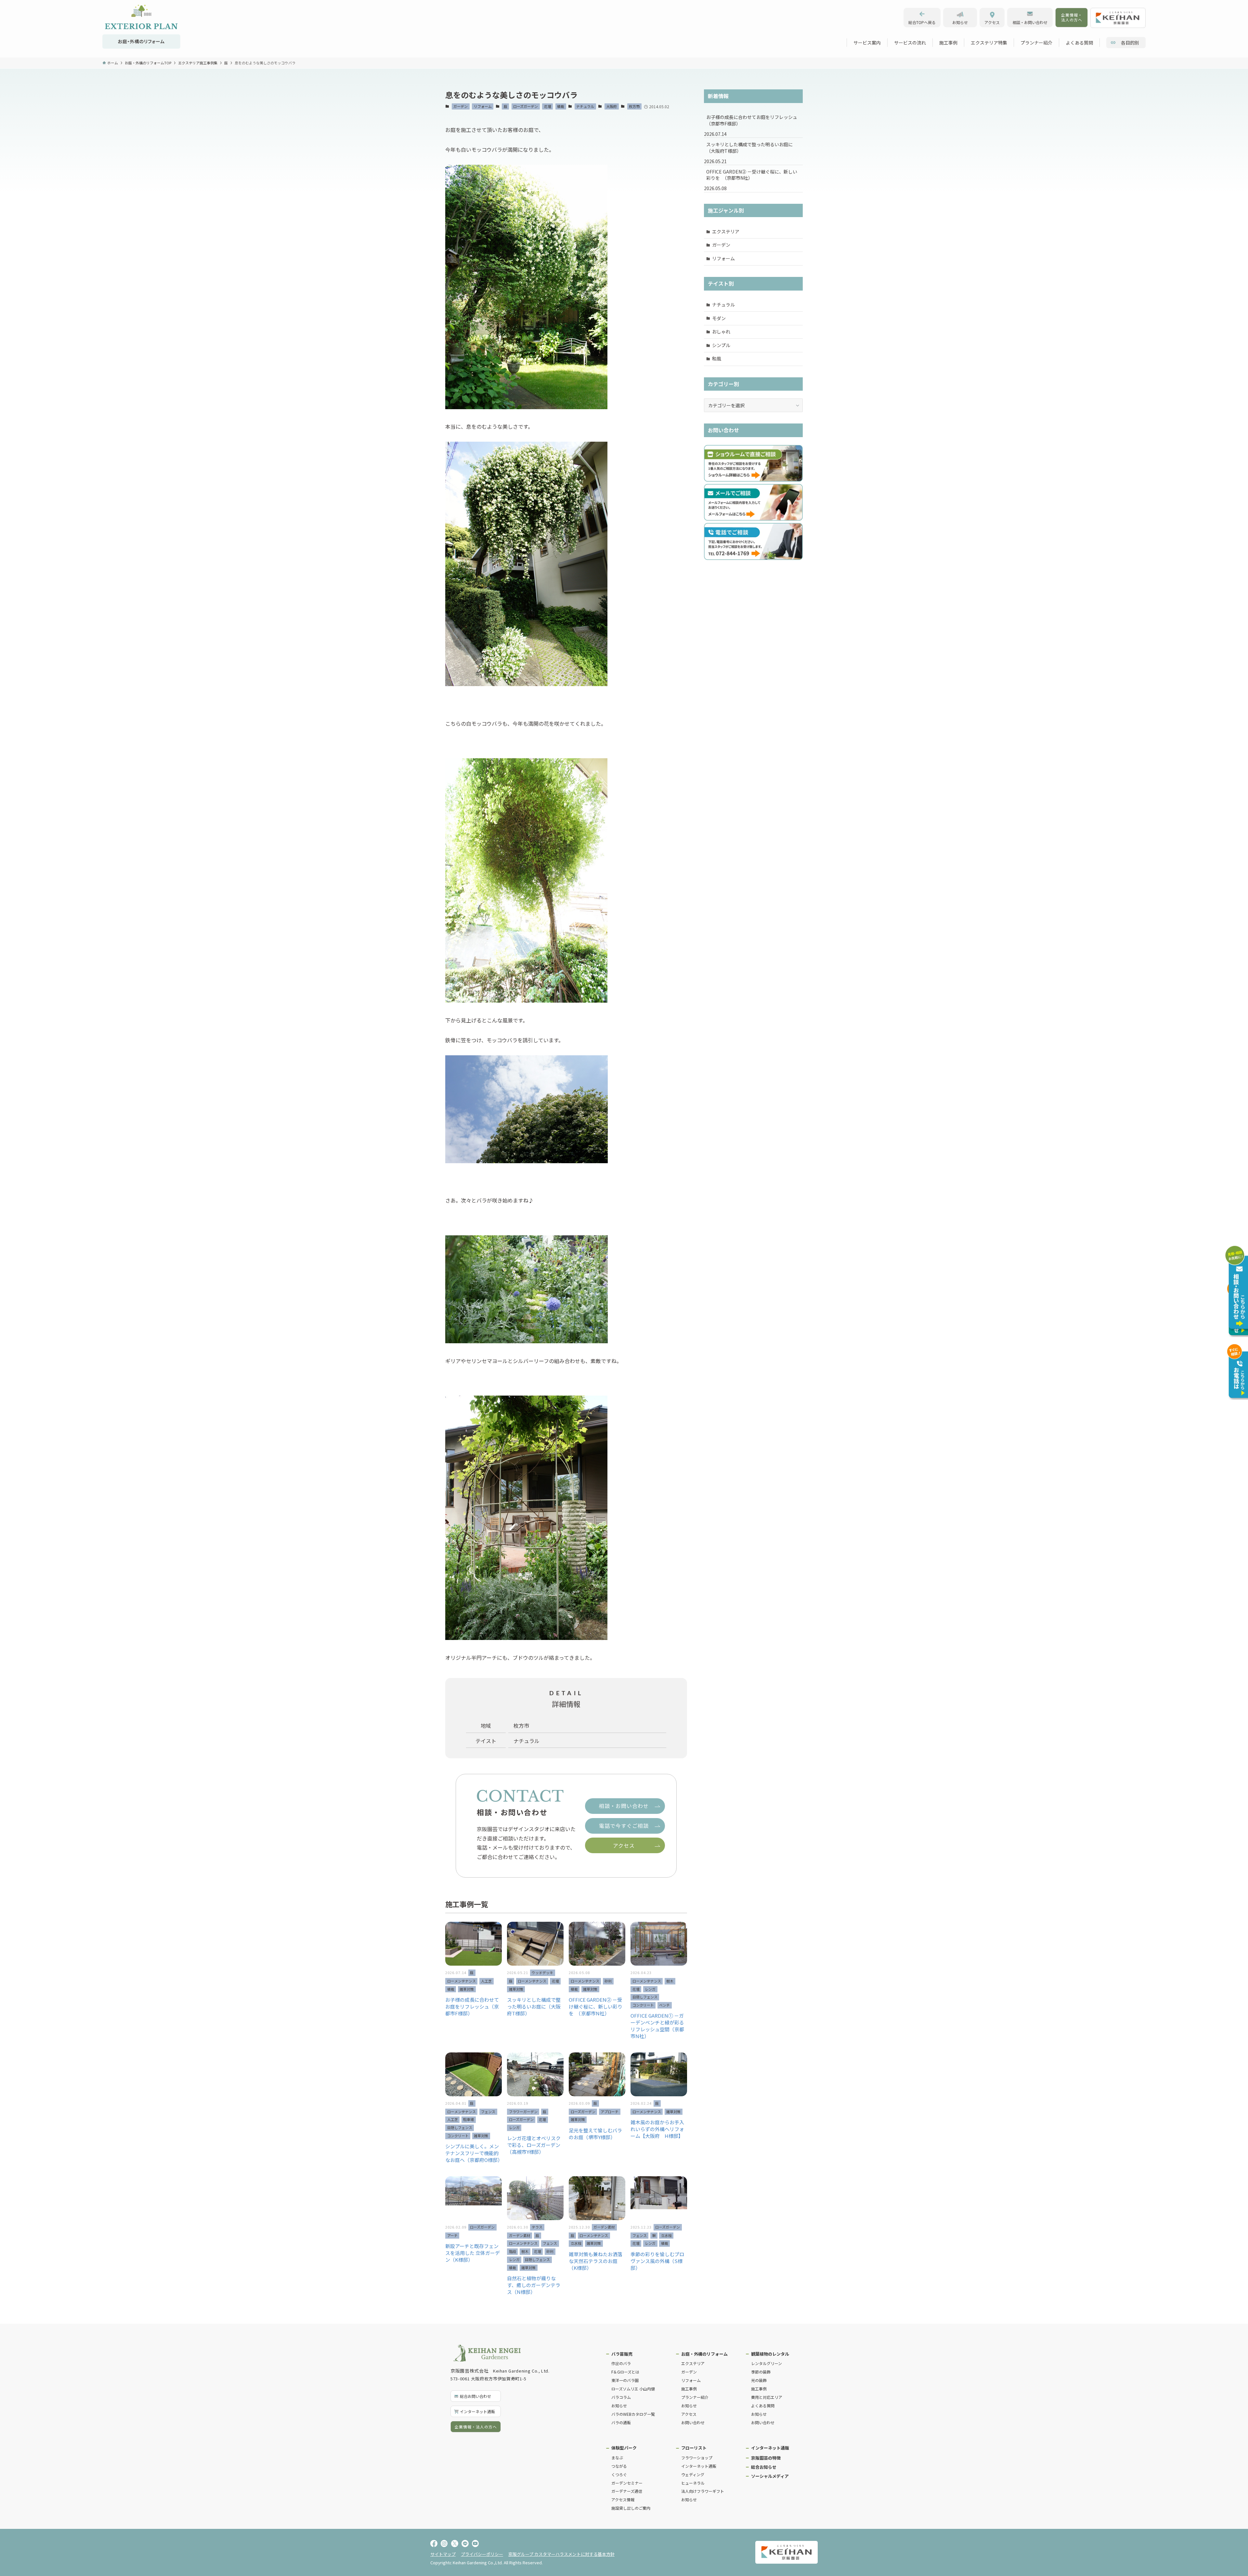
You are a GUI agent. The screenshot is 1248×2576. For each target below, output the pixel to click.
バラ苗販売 (622, 2354)
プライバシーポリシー (482, 2554)
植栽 (561, 106)
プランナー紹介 (695, 2397)
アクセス (689, 2414)
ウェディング (693, 2474)
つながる (619, 2466)
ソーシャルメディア (770, 2476)
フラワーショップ (697, 2458)
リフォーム (483, 106)
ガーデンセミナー (627, 2483)
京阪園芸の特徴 (766, 2458)
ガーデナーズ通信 (627, 2491)
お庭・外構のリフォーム (704, 2354)
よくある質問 (763, 2406)
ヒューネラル (693, 2483)
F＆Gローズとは (625, 2372)
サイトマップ (443, 2554)
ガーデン (461, 106)
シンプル (721, 345)
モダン (719, 318)
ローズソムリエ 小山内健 (633, 2389)
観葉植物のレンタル (770, 2354)
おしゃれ (721, 332)
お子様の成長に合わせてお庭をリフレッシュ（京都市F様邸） (752, 120)
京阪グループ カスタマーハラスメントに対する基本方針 (561, 2554)
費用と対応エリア (767, 2397)
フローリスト (694, 2448)
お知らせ (619, 2406)
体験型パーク (624, 2448)
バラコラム (621, 2397)
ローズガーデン (526, 106)
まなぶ (617, 2458)
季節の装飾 (761, 2372)
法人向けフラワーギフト (703, 2491)
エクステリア (726, 231)
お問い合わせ (693, 2422)
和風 (717, 358)
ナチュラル (585, 106)
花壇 (548, 106)
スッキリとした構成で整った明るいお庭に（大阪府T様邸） (749, 148)
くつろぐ (619, 2474)
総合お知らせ (764, 2467)
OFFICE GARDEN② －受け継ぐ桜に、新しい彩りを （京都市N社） (752, 175)
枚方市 (634, 106)
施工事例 (689, 2389)
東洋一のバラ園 (625, 2380)
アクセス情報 (623, 2499)
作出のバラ (621, 2363)
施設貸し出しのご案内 (631, 2508)
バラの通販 (621, 2422)
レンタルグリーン (767, 2363)
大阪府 (611, 106)
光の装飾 (759, 2380)
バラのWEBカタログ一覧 (633, 2414)
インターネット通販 (699, 2466)
